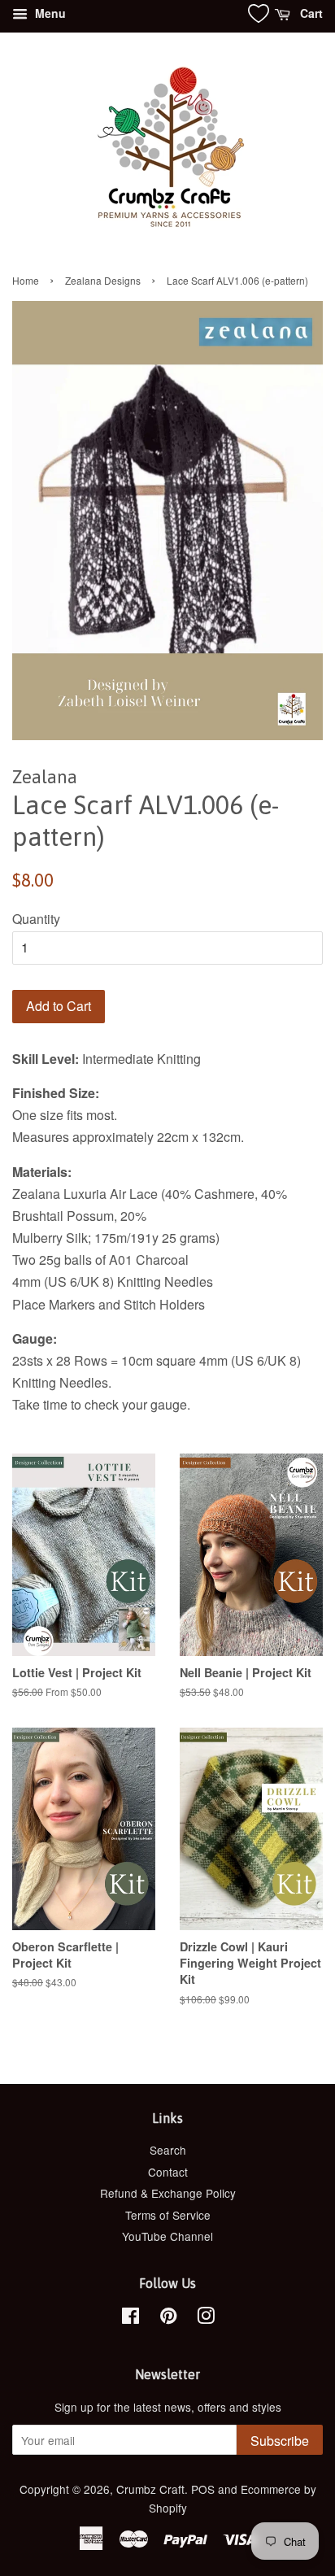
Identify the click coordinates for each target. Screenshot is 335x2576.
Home (26, 280)
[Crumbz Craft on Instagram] (206, 2318)
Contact (168, 2172)
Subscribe (280, 2441)
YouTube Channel (167, 2236)
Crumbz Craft (150, 2489)
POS (203, 2489)
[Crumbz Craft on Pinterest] (168, 2318)
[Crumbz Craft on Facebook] (131, 2318)
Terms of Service (168, 2215)
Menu (49, 13)
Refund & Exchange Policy (168, 2193)
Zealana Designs (103, 280)
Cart (310, 13)
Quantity (36, 919)
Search (168, 2150)
